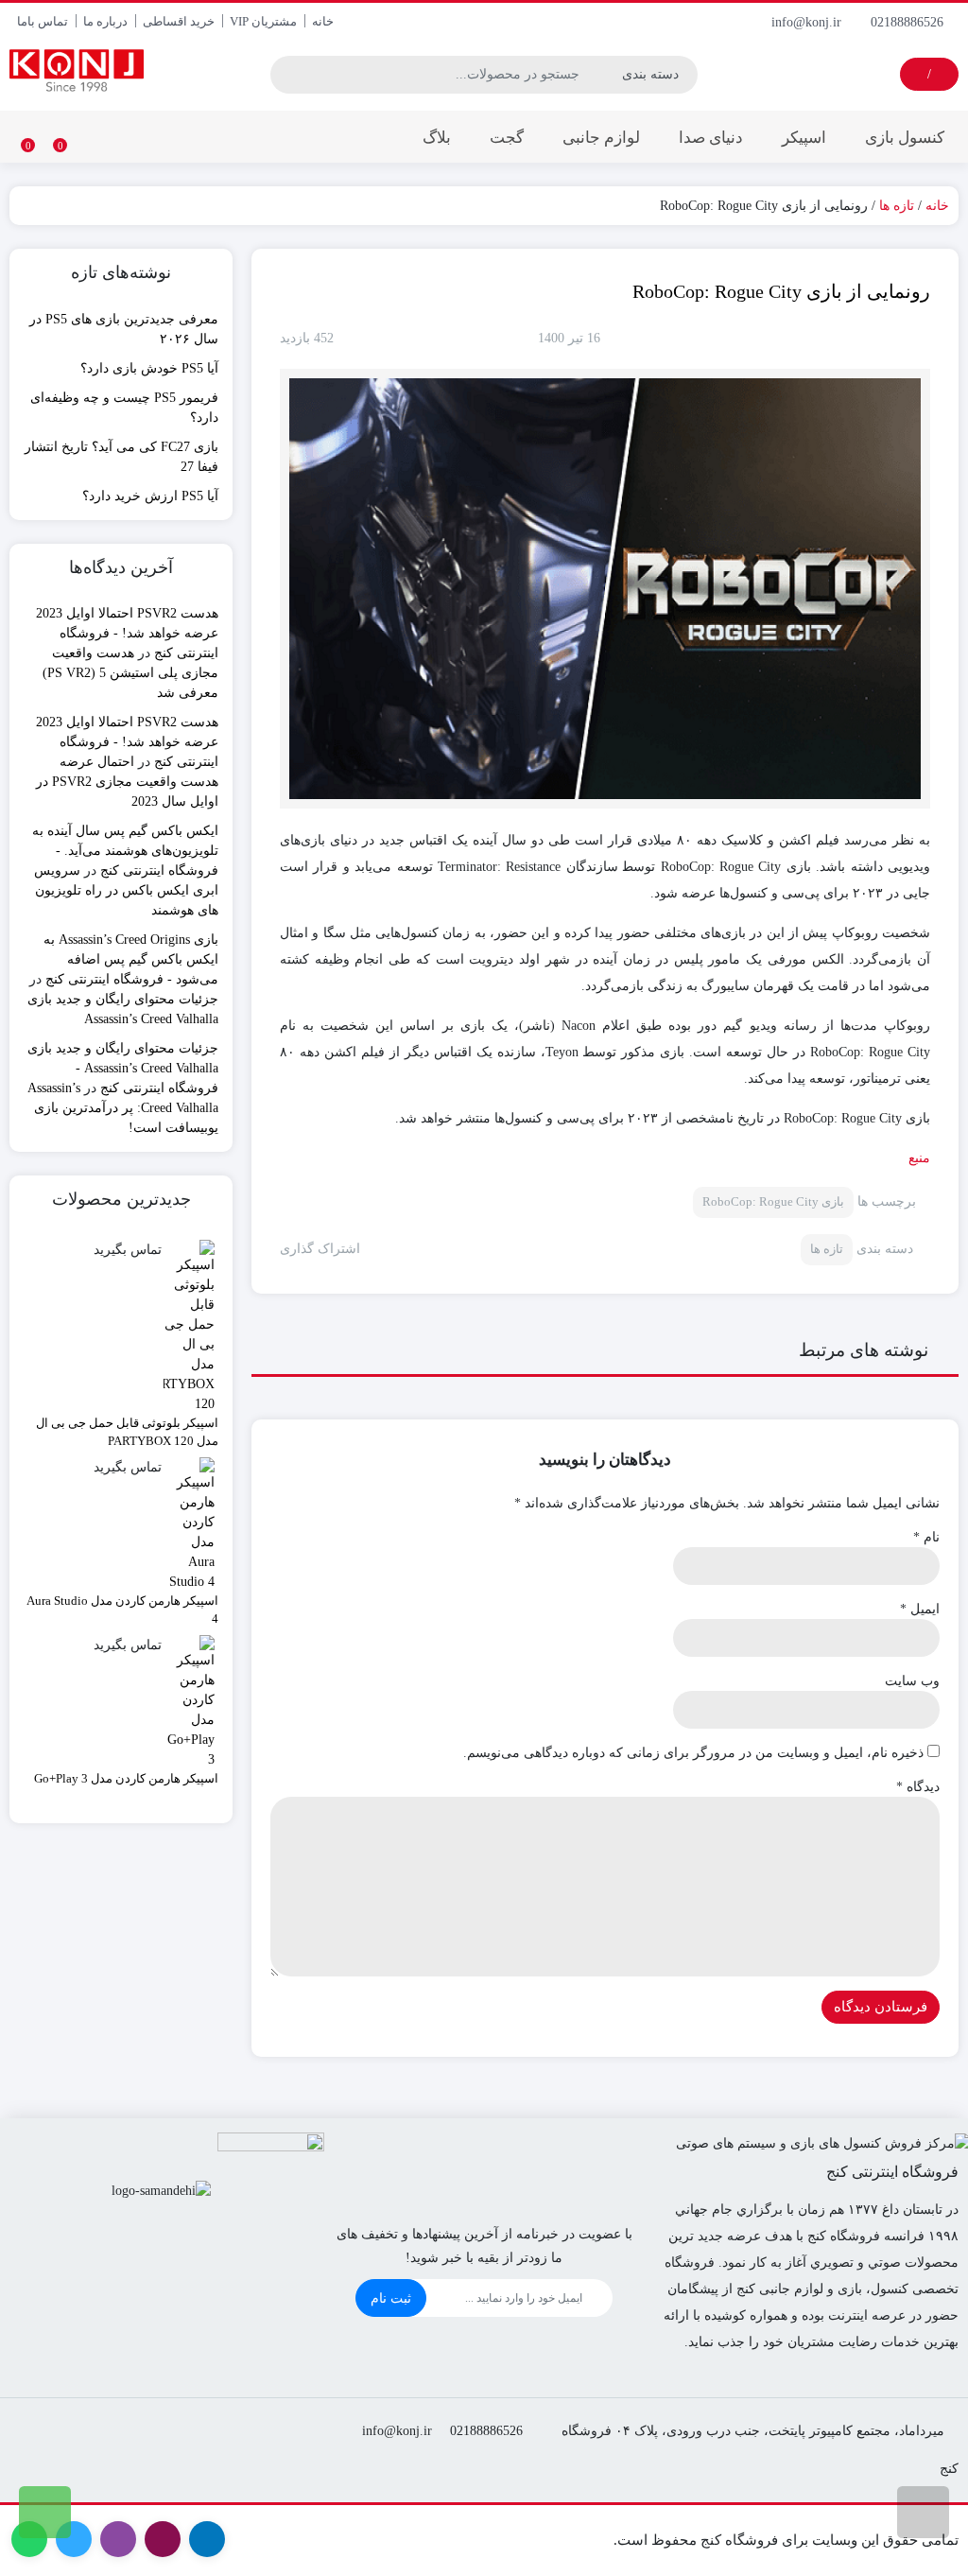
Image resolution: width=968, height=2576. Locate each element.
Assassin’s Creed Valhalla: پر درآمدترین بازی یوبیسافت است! (123, 1108)
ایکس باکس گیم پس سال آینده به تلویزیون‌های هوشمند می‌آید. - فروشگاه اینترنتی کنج (125, 851)
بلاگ (437, 138)
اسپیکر (804, 138)
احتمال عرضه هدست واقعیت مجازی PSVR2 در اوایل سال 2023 (127, 782)
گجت (507, 138)
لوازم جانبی (601, 138)
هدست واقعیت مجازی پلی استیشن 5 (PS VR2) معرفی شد (130, 673)
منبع (919, 1158)
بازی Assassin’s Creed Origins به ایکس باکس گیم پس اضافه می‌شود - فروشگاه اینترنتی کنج (131, 959)
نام (926, 1537)
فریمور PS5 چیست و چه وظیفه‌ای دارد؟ (124, 408)
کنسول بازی (905, 138)
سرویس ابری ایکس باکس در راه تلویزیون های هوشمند (126, 890)
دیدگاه (918, 1787)
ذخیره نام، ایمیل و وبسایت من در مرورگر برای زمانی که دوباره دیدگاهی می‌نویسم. (693, 1753)
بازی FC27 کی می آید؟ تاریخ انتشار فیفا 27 (121, 457)
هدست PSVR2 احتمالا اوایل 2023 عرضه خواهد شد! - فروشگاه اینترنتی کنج (127, 633)
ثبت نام (391, 2298)
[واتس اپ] (45, 2512)
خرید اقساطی (179, 21)
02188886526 (909, 22)
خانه (323, 21)
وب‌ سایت (912, 1681)
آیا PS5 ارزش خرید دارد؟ (150, 496)
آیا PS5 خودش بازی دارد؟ (149, 368)
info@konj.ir (808, 22)
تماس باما (43, 21)
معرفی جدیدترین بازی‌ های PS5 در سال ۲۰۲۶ (124, 329)
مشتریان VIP (263, 21)
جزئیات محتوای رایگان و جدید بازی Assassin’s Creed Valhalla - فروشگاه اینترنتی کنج (123, 1068)
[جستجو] (285, 75)
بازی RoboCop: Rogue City (773, 1201)
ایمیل (920, 1609)
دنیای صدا (711, 138)
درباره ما (105, 21)
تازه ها (897, 206)
